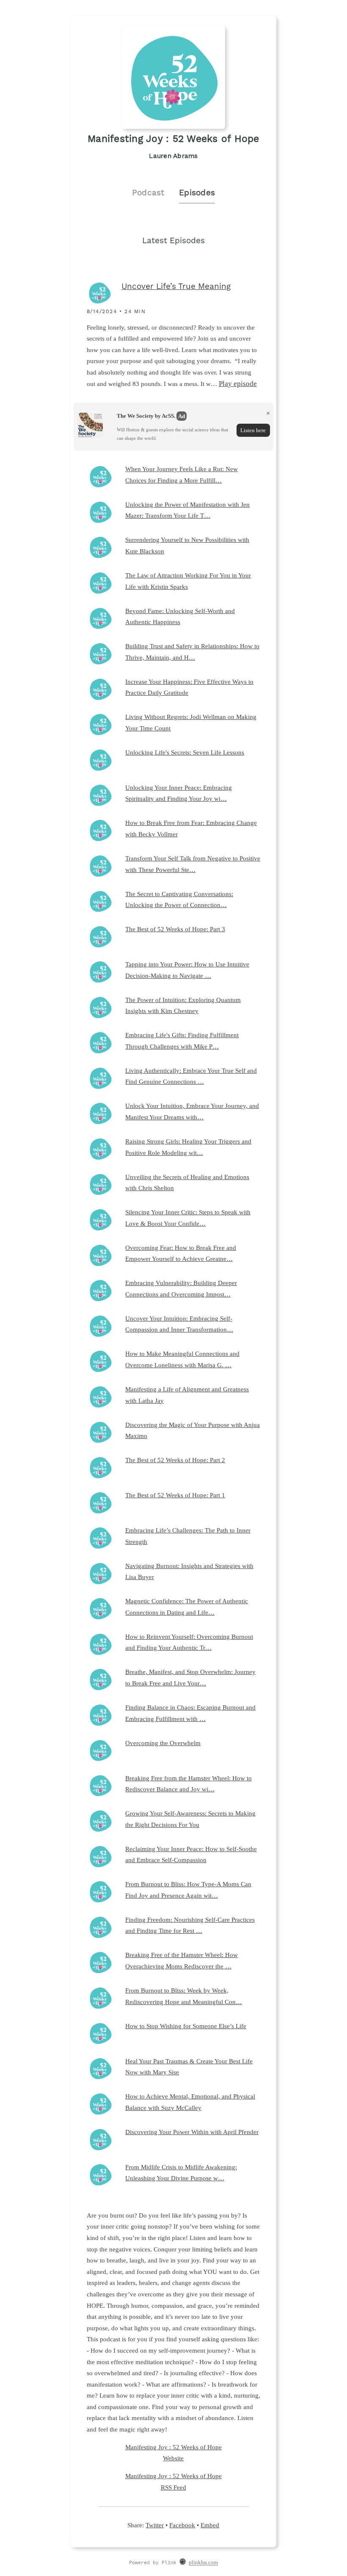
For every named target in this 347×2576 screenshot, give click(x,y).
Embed (210, 2525)
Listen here (253, 430)
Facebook (182, 2525)
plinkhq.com (203, 2563)
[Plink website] (183, 2563)
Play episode (238, 384)
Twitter (155, 2525)
